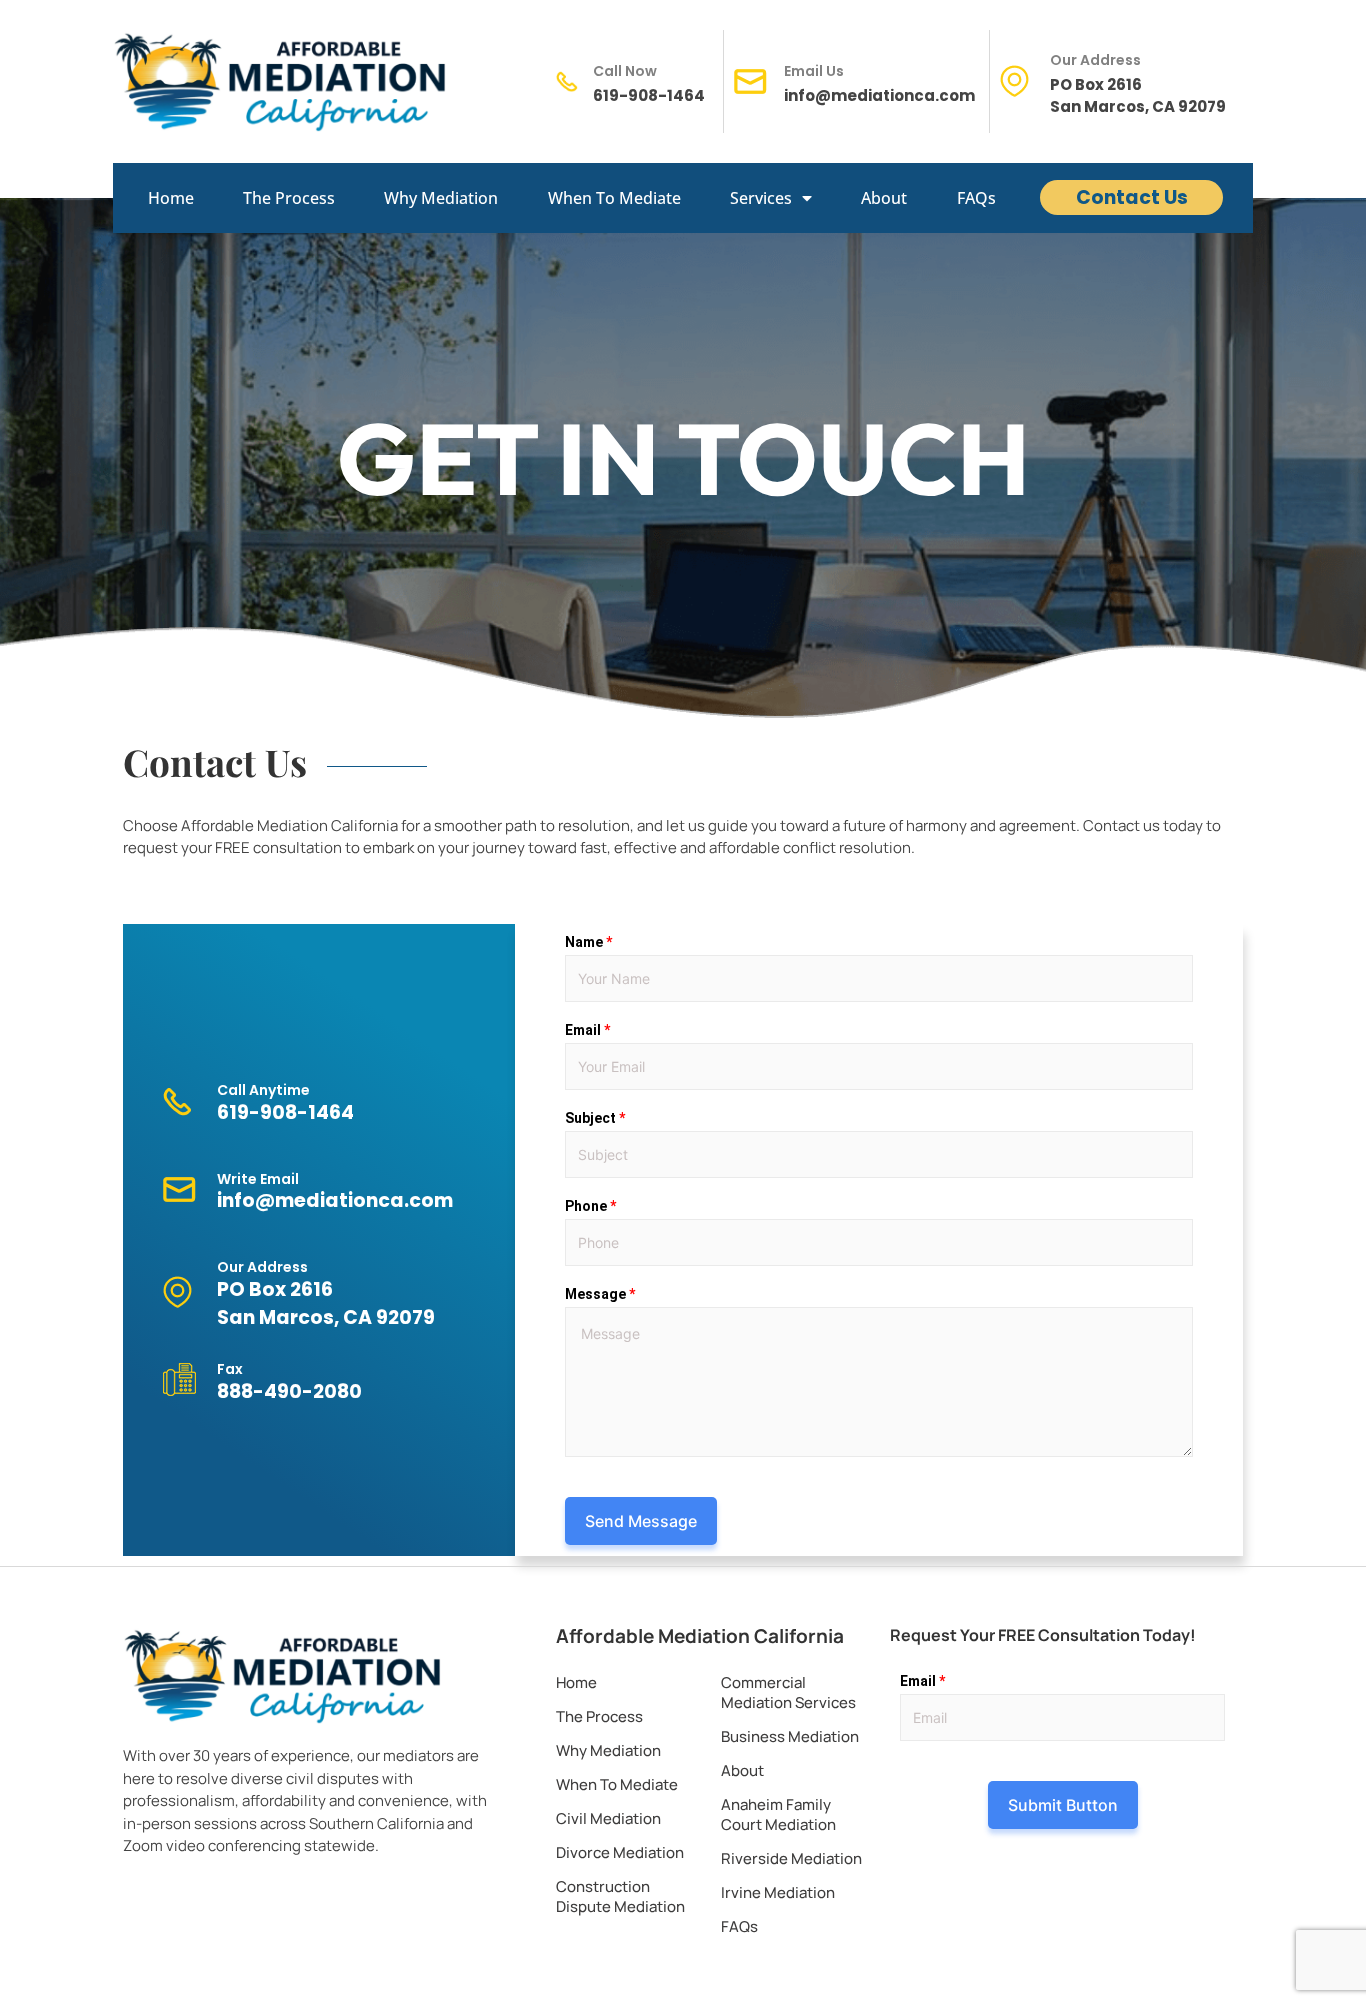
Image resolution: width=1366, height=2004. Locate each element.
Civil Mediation (608, 1818)
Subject (595, 1118)
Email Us (814, 71)
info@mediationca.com (879, 95)
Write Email (258, 1179)
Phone (590, 1206)
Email (587, 1030)
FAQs (976, 198)
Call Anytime (263, 1090)
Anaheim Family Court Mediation (778, 1814)
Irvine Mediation (778, 1892)
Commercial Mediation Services (788, 1692)
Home (171, 198)
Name (588, 942)
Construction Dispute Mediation (620, 1896)
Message (600, 1294)
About (884, 198)
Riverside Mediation (791, 1858)
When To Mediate (614, 198)
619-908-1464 (649, 95)
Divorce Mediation (620, 1852)
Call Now (625, 71)
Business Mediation (790, 1736)
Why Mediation (441, 198)
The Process (289, 198)
